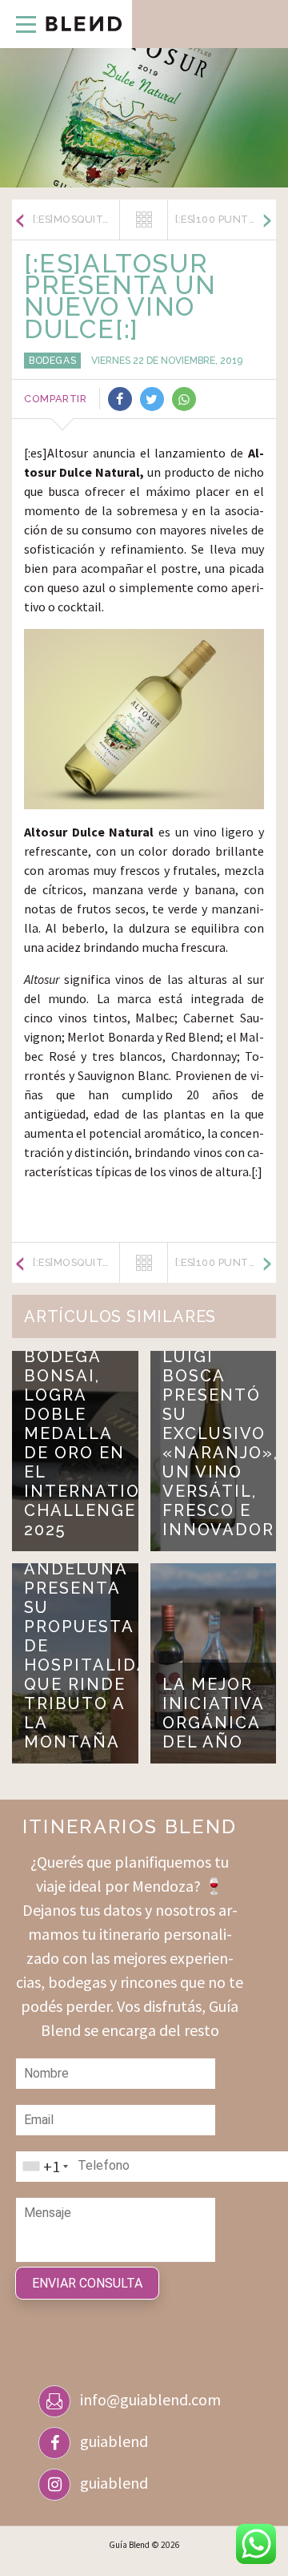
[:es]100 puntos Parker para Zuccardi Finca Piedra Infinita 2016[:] (226, 219)
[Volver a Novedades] (144, 220)
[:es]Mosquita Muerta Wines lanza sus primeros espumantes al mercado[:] (76, 219)
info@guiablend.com (150, 2399)
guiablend (114, 2441)
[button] (18, 24)
